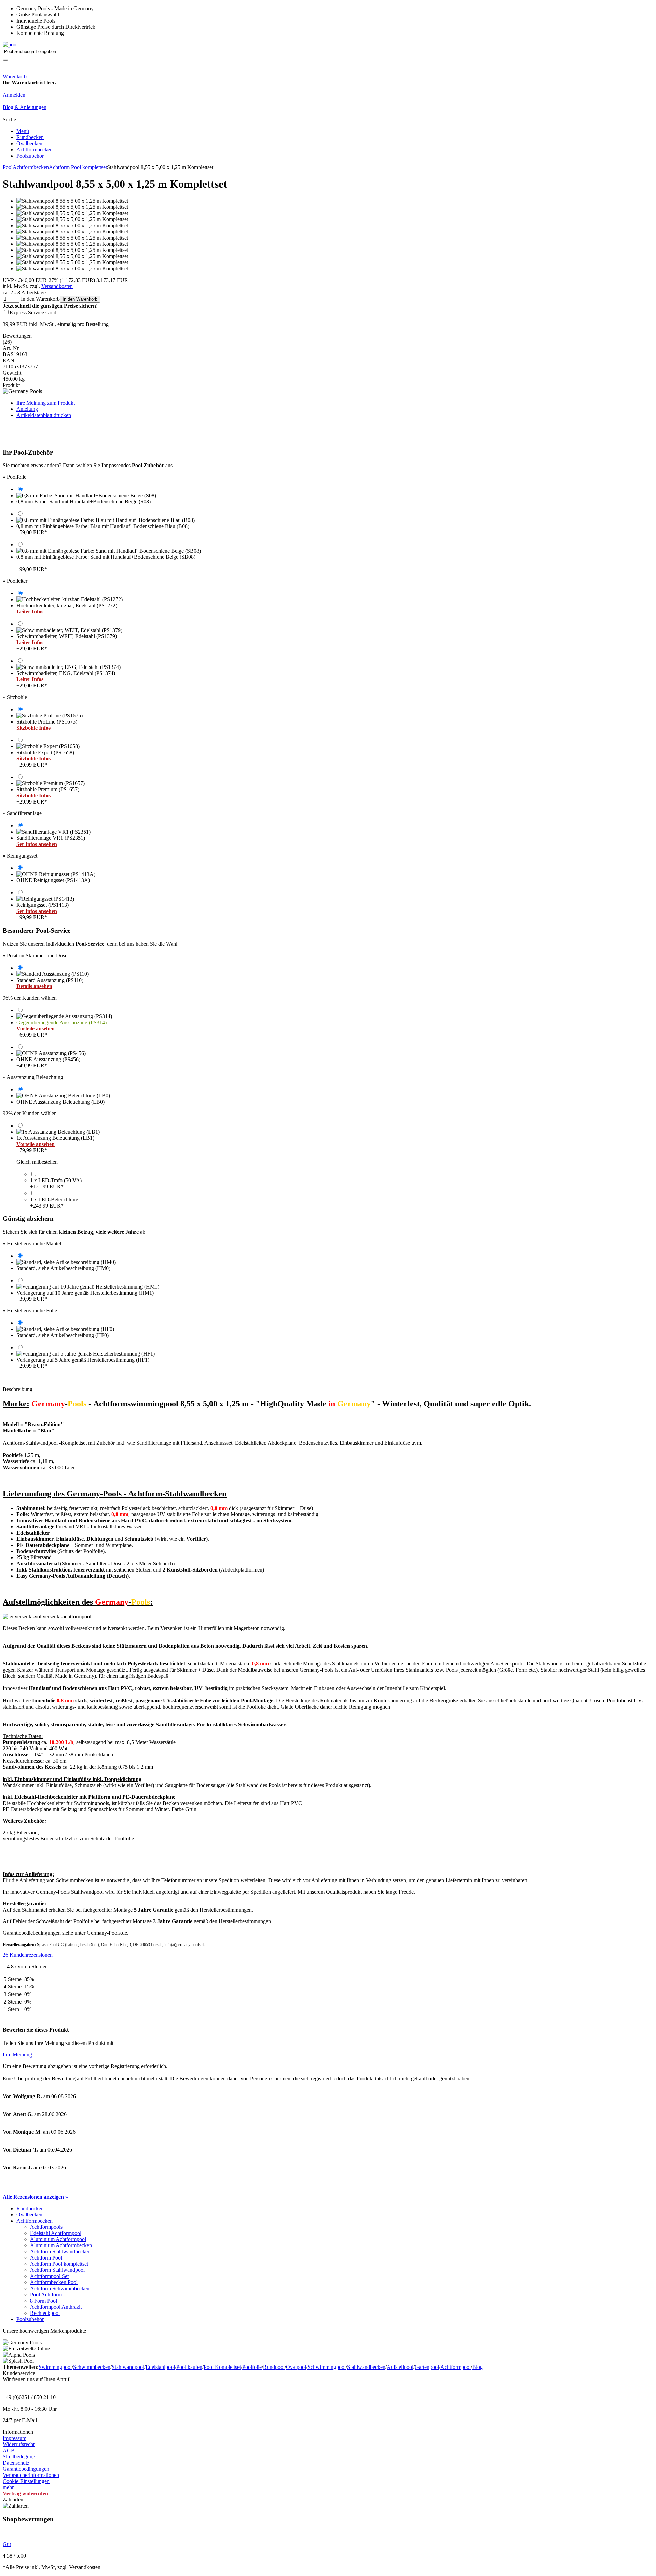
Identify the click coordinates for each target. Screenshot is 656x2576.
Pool (8, 167)
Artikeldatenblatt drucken (44, 415)
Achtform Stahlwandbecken (60, 2251)
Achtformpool (456, 2367)
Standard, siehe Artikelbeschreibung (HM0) (63, 1268)
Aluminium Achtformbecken (61, 2245)
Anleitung (27, 409)
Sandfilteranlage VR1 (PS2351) (51, 841)
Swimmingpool (55, 2367)
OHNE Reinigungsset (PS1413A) (53, 880)
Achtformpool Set (49, 2276)
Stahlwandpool (128, 2367)
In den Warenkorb (80, 299)
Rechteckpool (45, 2313)
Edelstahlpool (160, 2367)
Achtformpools (46, 2227)
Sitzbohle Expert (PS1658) (45, 759)
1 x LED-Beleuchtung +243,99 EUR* (54, 1203)
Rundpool (274, 2367)
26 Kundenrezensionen (28, 1955)
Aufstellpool (400, 2367)
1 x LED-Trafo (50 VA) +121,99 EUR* (56, 1183)
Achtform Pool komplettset (78, 167)
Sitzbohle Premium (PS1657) (48, 795)
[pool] (10, 45)
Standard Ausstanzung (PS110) (50, 983)
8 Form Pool (44, 2301)
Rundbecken (30, 137)
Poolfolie (252, 2367)
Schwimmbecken (92, 2367)
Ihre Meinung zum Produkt (46, 403)
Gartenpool (427, 2367)
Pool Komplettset (222, 2367)
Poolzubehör (30, 156)
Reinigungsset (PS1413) (43, 911)
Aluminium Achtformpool (58, 2239)
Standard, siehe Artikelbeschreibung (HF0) (63, 1335)
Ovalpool (296, 2367)
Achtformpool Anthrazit (56, 2307)
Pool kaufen (189, 2367)
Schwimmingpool (327, 2367)
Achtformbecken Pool (54, 2282)
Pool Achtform (46, 2295)
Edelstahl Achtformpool (56, 2233)
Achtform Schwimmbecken (60, 2288)
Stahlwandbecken (366, 2367)
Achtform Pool (46, 2258)
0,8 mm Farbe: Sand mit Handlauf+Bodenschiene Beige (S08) (84, 502)
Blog (477, 2367)
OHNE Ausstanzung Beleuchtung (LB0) (60, 1102)
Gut (7, 2544)
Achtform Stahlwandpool (57, 2270)
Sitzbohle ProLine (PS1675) (47, 725)
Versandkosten (57, 286)
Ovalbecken (29, 143)
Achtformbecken (35, 150)
